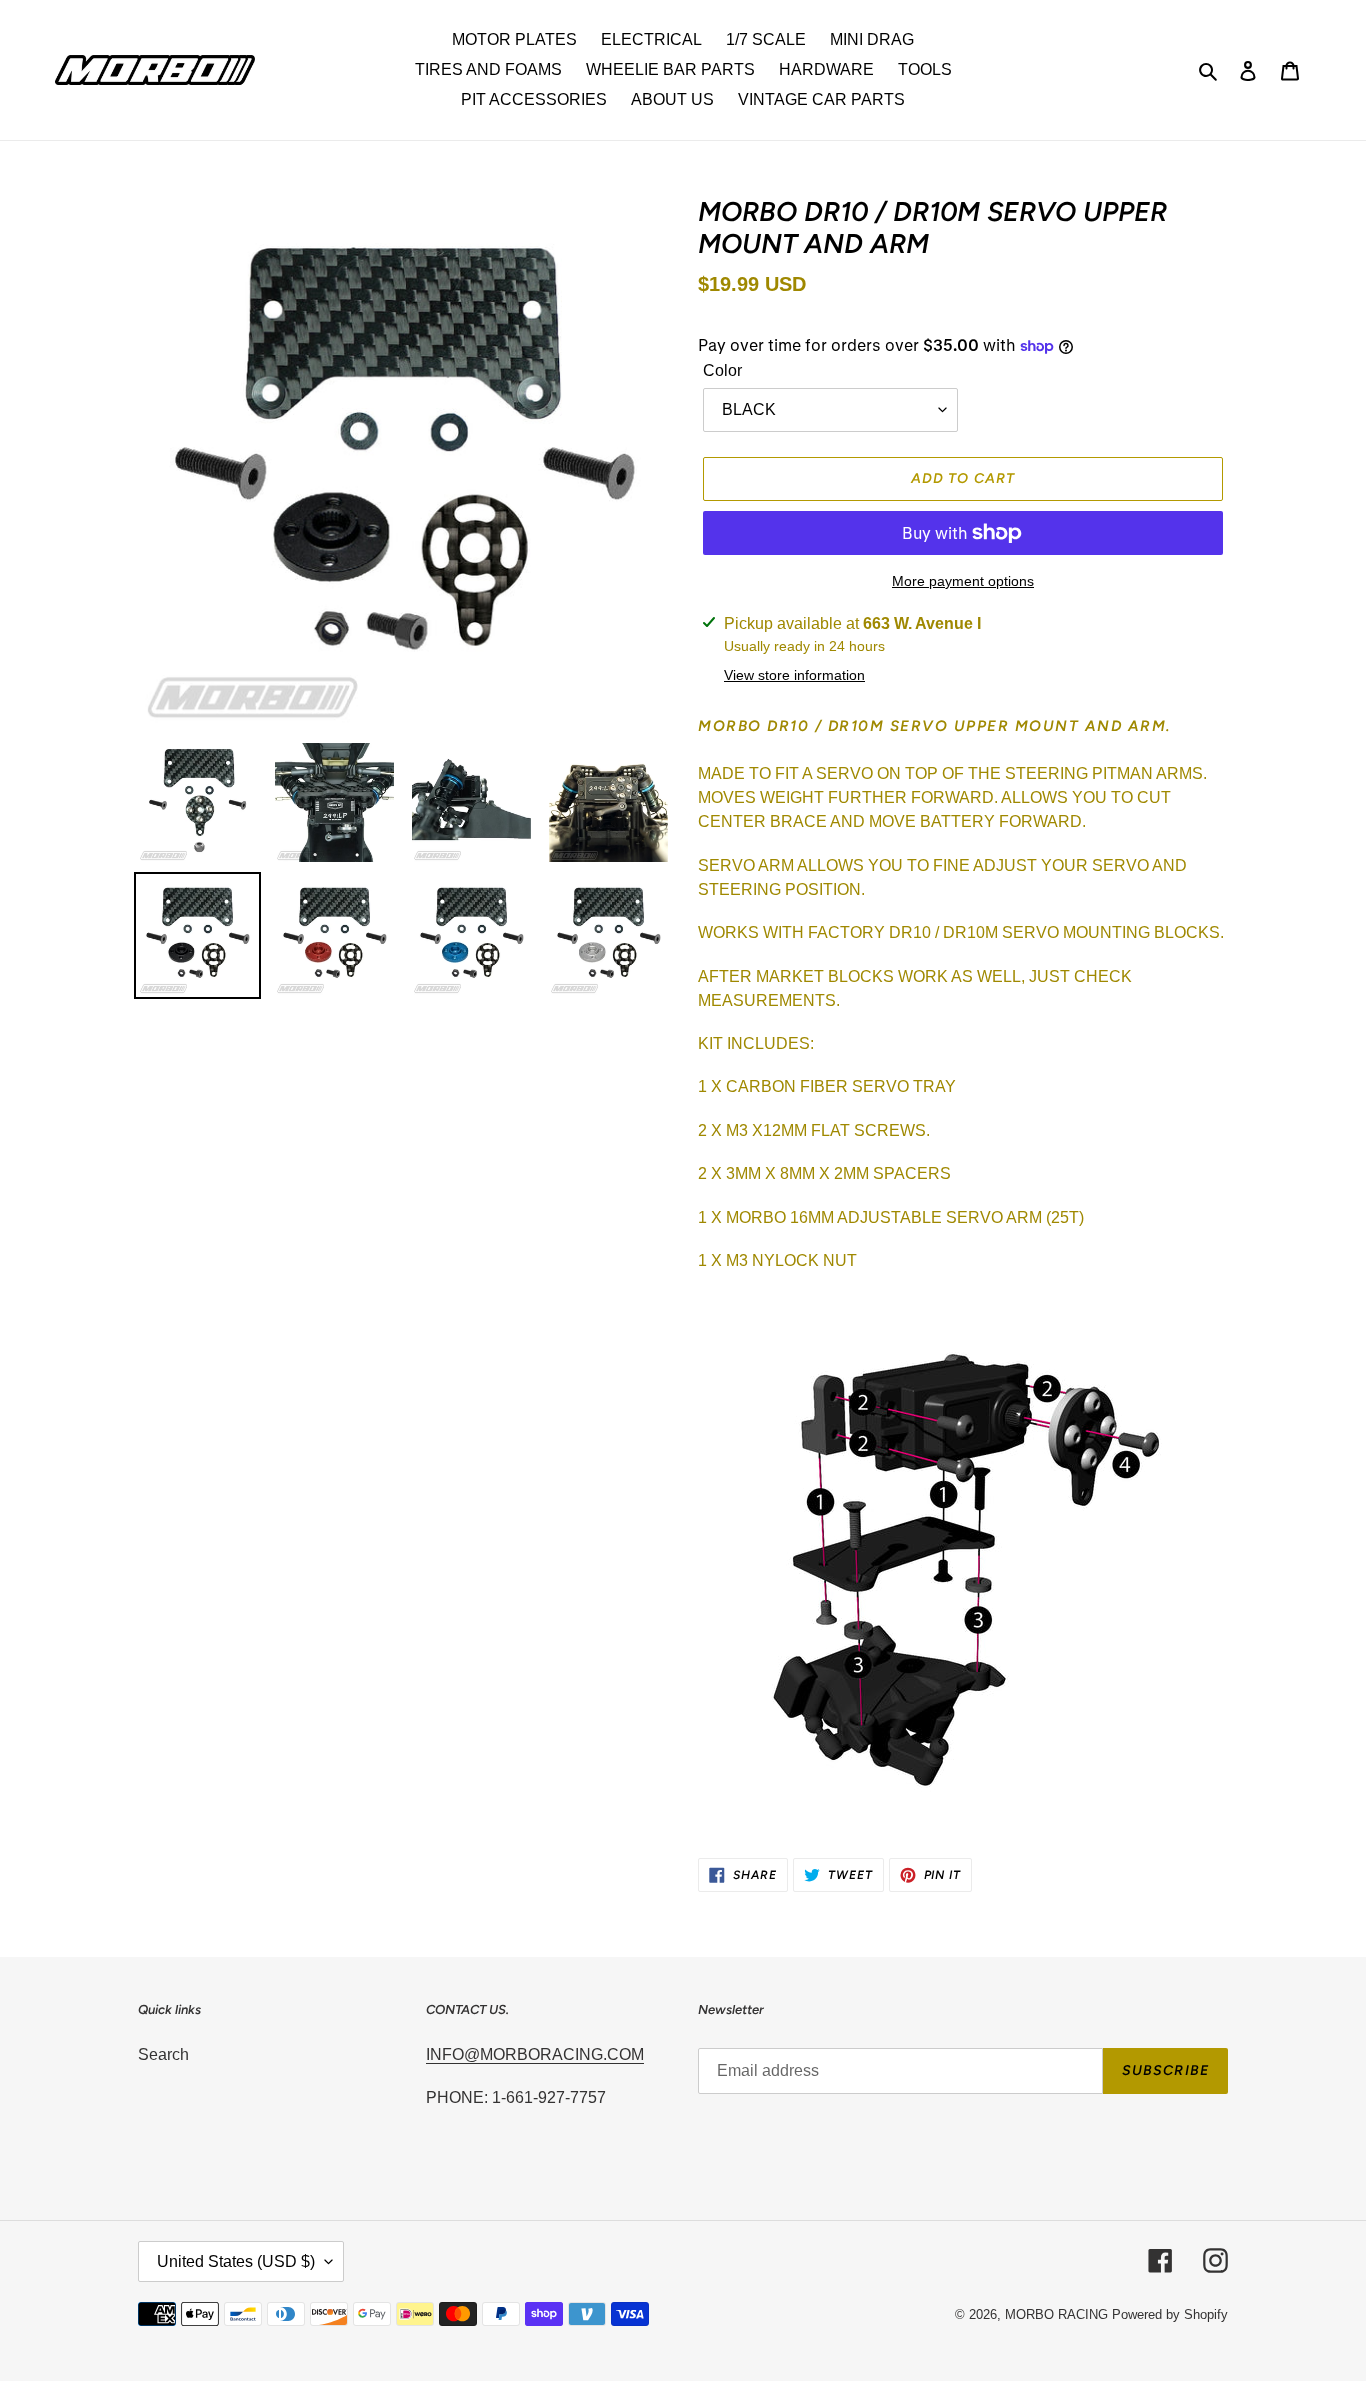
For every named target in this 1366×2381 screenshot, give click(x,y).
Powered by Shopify (1170, 2314)
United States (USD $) (236, 2261)
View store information (794, 675)
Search (163, 2054)
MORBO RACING (1056, 2314)
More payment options (963, 581)
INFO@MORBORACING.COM (535, 2054)
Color (722, 370)
